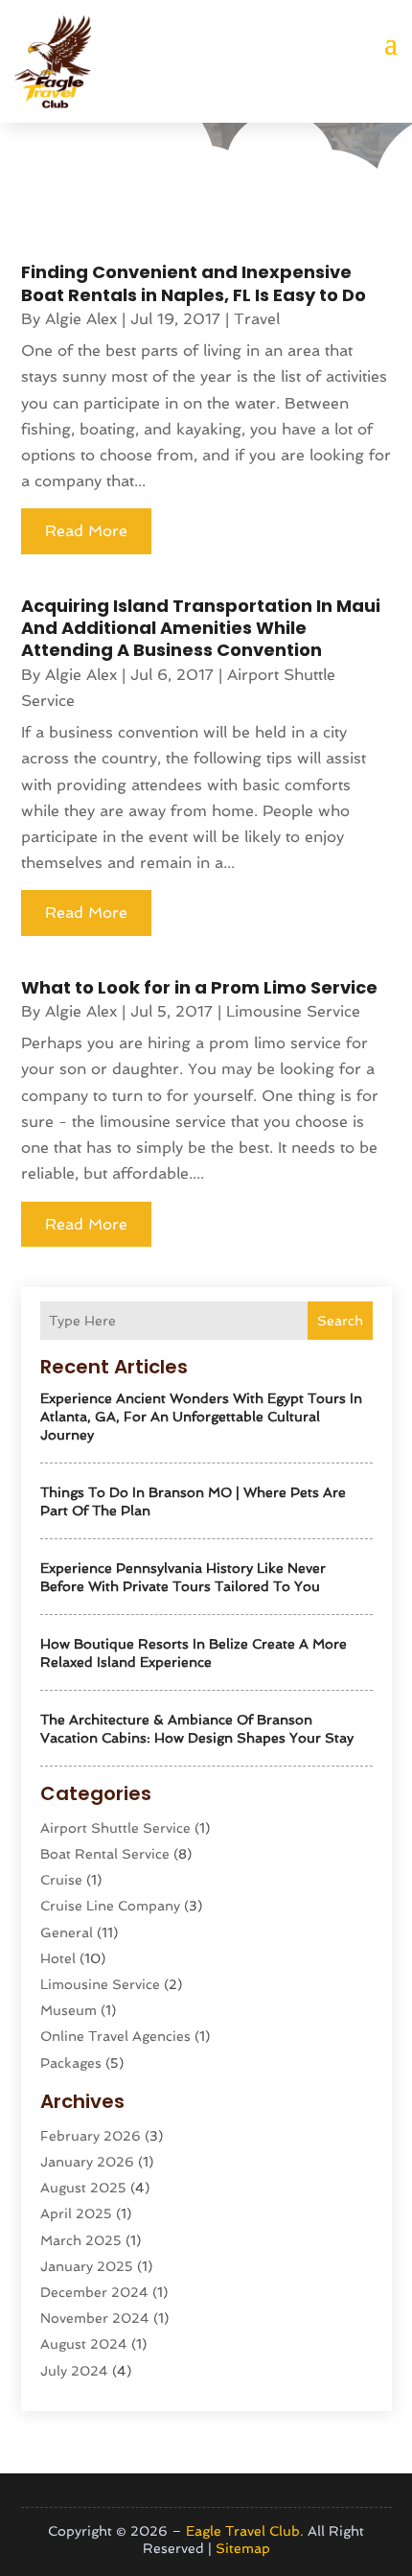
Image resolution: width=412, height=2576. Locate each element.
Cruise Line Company (110, 1906)
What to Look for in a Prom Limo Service (199, 987)
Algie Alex (81, 319)
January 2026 (87, 2162)
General (67, 1932)
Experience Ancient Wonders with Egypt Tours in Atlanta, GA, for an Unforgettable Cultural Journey (201, 1417)
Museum (69, 2010)
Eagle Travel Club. (245, 2531)
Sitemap (243, 2548)
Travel (257, 319)
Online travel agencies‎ (115, 2036)
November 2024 (95, 2318)
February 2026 (91, 2136)
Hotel (58, 1958)
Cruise (61, 1880)
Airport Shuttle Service (115, 1828)
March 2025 (81, 2240)
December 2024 (94, 2292)
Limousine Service (100, 1984)
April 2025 (76, 2213)
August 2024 (84, 2344)
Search (340, 1321)
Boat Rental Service (105, 1854)
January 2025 (87, 2266)
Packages (71, 2063)
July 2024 (74, 2371)
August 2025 (83, 2188)
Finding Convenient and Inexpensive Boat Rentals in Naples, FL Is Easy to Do (194, 283)
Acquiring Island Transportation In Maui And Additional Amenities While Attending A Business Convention (201, 628)
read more (86, 531)
